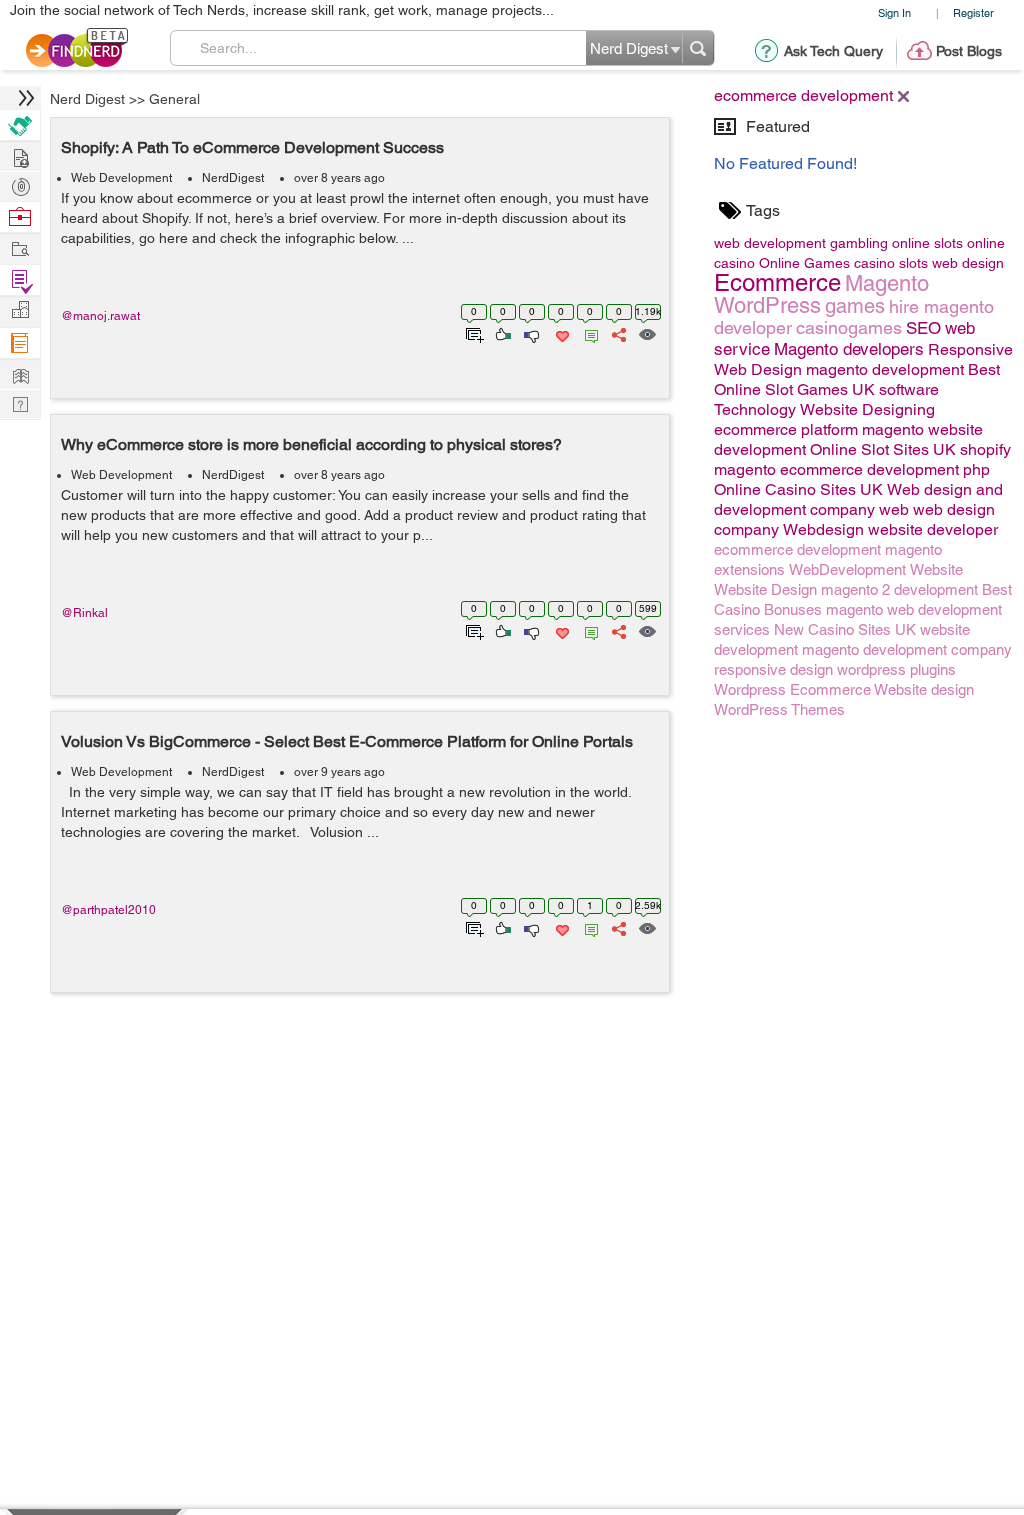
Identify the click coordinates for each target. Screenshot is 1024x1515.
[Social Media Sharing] (617, 333)
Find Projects (20, 247)
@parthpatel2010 (108, 910)
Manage (20, 280)
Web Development (121, 178)
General (174, 99)
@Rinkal (84, 613)
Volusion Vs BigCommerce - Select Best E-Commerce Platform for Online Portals (347, 741)
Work (20, 217)
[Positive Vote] (501, 333)
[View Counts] (646, 333)
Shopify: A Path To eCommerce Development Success (252, 147)
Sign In (894, 12)
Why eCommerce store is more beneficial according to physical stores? (311, 444)
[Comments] (588, 333)
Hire (20, 125)
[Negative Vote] (530, 333)
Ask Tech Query (833, 51)
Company (20, 310)
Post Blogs (969, 51)
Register (973, 12)
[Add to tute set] (472, 333)
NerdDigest (233, 178)
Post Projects (20, 155)
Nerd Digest (87, 99)
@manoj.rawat (100, 316)
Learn (20, 343)
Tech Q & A (20, 402)
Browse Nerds (20, 184)
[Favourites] (560, 333)
